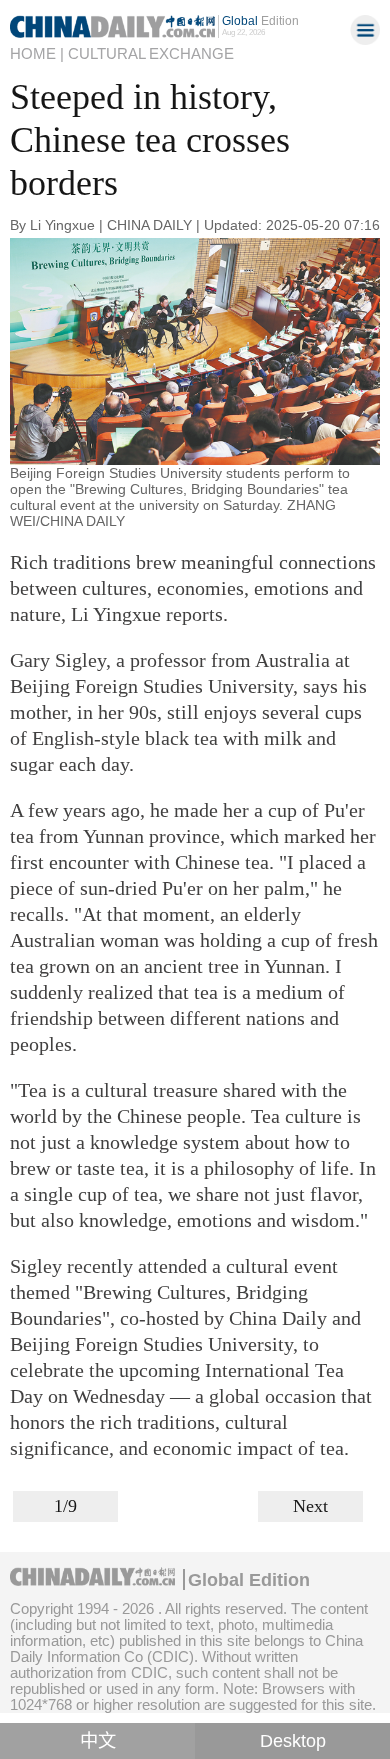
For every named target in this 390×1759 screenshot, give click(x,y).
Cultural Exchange (151, 53)
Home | (37, 53)
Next (310, 1506)
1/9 (65, 1506)
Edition (260, 21)
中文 (98, 1741)
